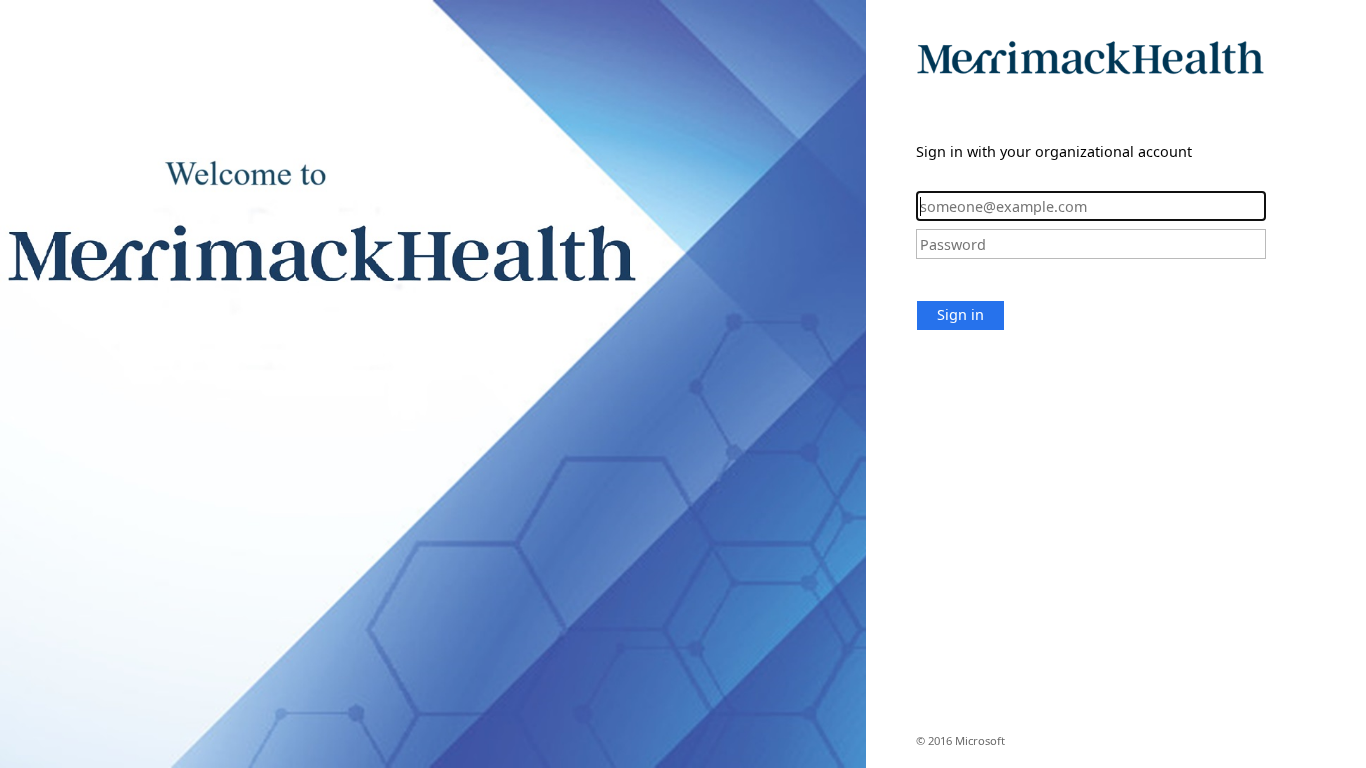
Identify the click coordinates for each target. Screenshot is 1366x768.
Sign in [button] (960, 314)
